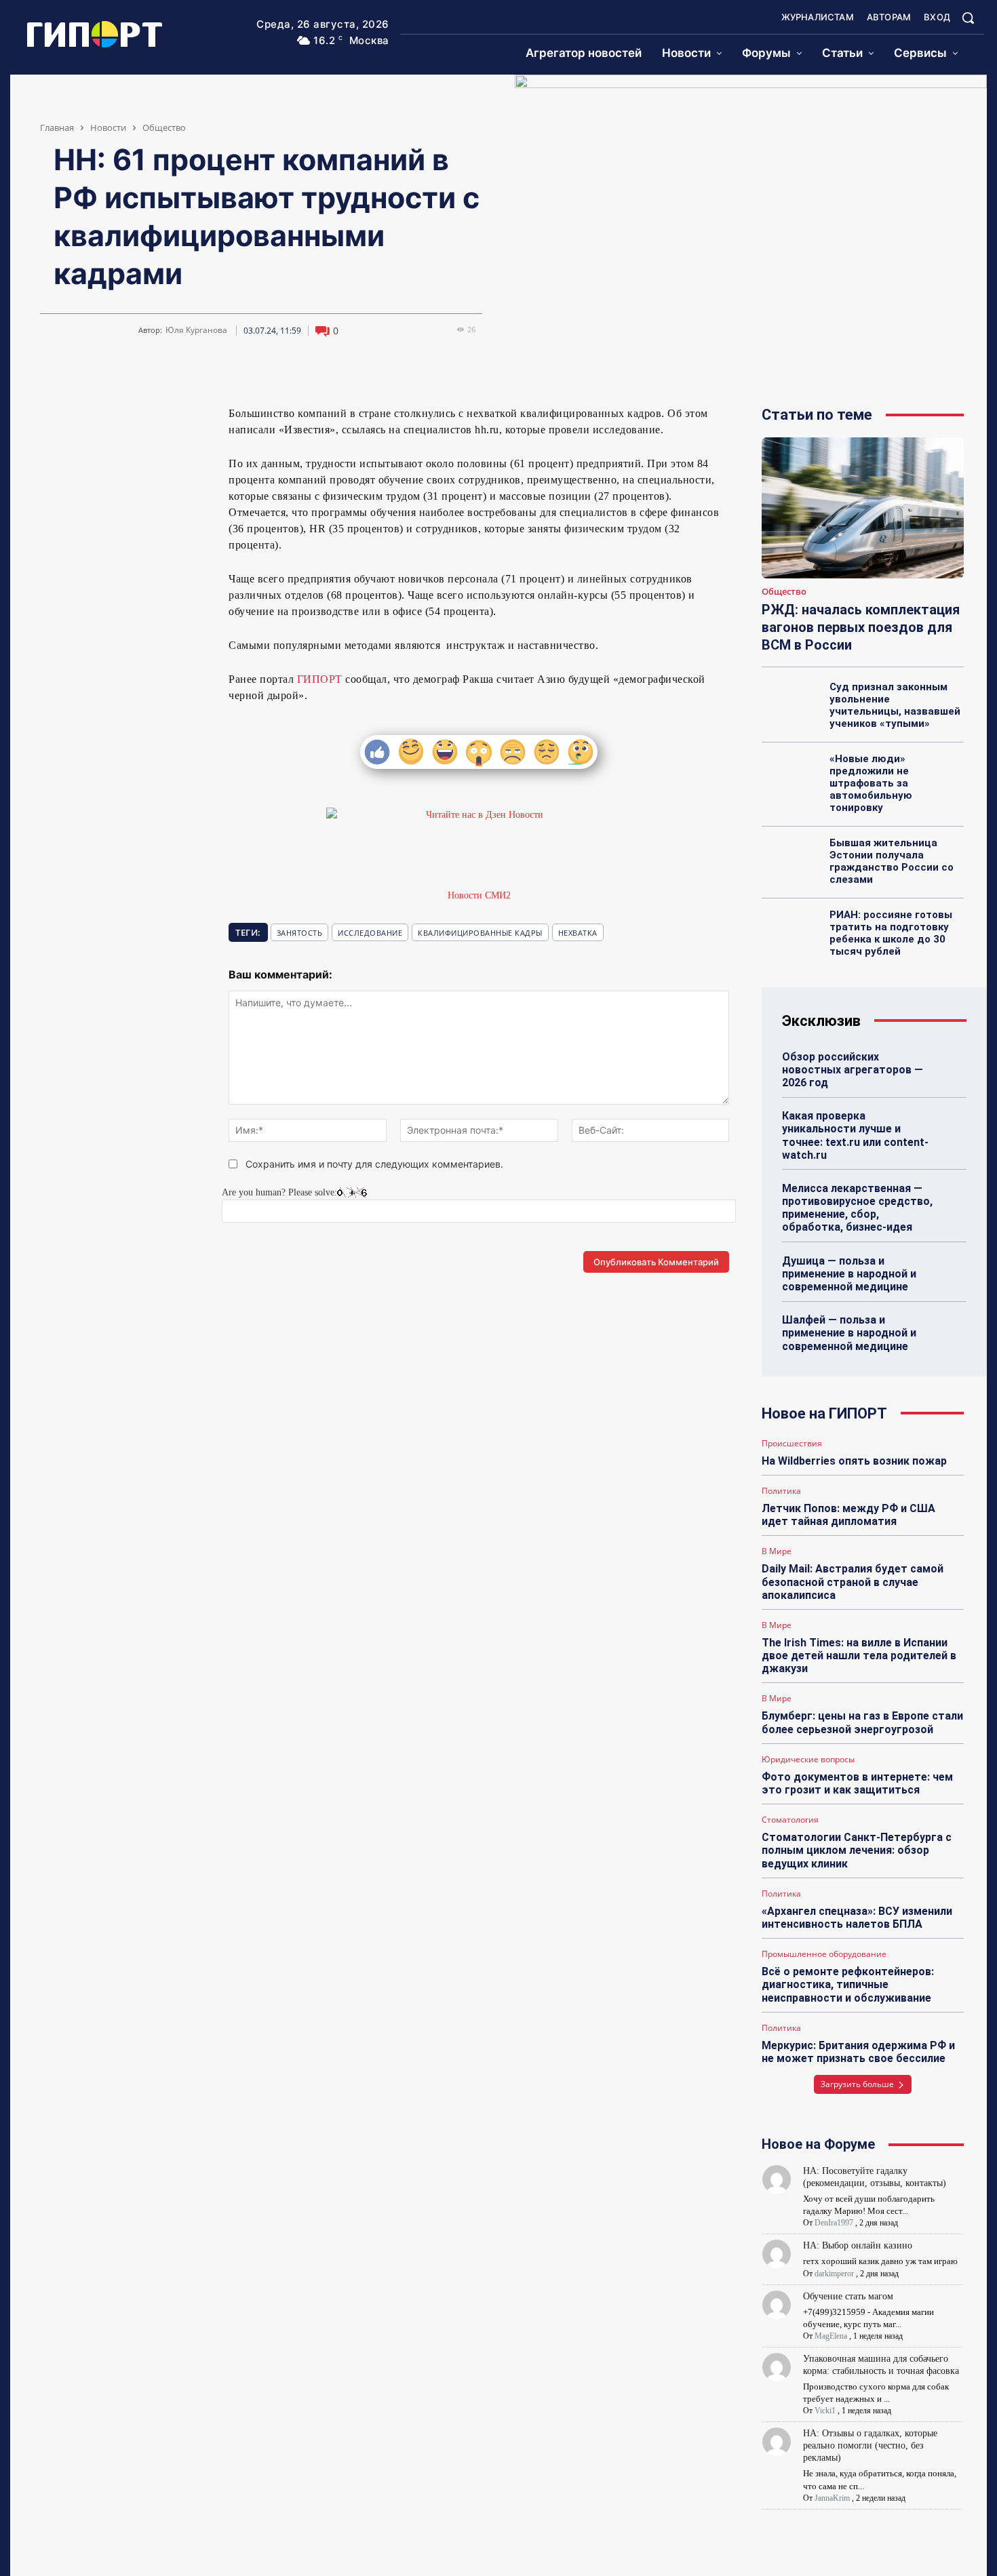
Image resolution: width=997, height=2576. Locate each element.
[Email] (146, 419)
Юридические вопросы (808, 1760)
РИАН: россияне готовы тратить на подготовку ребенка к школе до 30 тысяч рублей (891, 933)
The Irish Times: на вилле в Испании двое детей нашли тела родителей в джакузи (859, 1656)
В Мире (777, 1551)
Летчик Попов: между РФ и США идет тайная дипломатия (848, 1515)
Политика (781, 1491)
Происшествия (792, 1444)
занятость (300, 933)
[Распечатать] (177, 419)
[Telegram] (83, 419)
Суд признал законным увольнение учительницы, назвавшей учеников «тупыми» (895, 705)
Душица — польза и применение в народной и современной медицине (849, 1274)
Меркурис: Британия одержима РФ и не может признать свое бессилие (858, 2052)
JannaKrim (832, 2498)
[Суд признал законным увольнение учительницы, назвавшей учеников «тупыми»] (792, 702)
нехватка (578, 933)
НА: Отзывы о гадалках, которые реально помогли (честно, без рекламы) (870, 2445)
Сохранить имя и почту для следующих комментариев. (374, 1164)
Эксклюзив (821, 1021)
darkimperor (834, 2274)
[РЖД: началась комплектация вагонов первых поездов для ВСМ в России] (863, 508)
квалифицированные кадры (480, 933)
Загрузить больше (857, 2084)
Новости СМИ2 (479, 895)
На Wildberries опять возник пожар (854, 1461)
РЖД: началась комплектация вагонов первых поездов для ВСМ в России (861, 627)
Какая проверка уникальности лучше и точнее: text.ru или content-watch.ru (855, 1135)
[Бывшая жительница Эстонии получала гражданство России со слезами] (792, 858)
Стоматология (790, 1820)
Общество (164, 127)
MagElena (831, 2336)
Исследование (370, 933)
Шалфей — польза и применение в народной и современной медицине (849, 1333)
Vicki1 (825, 2411)
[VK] (52, 419)
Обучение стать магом (848, 2296)
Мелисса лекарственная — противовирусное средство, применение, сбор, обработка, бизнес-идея (857, 1208)
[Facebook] (115, 419)
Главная (57, 127)
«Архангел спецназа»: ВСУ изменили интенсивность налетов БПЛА (857, 1918)
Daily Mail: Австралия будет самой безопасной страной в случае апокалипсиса (853, 1582)
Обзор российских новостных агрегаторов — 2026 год (853, 1070)
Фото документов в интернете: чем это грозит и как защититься (857, 1783)
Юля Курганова (196, 330)
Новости (108, 127)
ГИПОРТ (320, 679)
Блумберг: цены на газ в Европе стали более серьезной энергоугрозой (862, 1722)
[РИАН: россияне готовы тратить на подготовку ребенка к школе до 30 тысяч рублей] (792, 930)
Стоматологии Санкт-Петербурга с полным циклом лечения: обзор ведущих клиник (857, 1850)
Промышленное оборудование (824, 1954)
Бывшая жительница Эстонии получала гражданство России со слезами (892, 861)
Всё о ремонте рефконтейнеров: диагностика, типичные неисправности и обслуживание (848, 1984)
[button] (968, 18)
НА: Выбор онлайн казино (858, 2245)
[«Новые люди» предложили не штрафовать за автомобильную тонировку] (792, 774)
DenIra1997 (834, 2223)
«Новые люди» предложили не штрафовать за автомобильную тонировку (871, 783)
